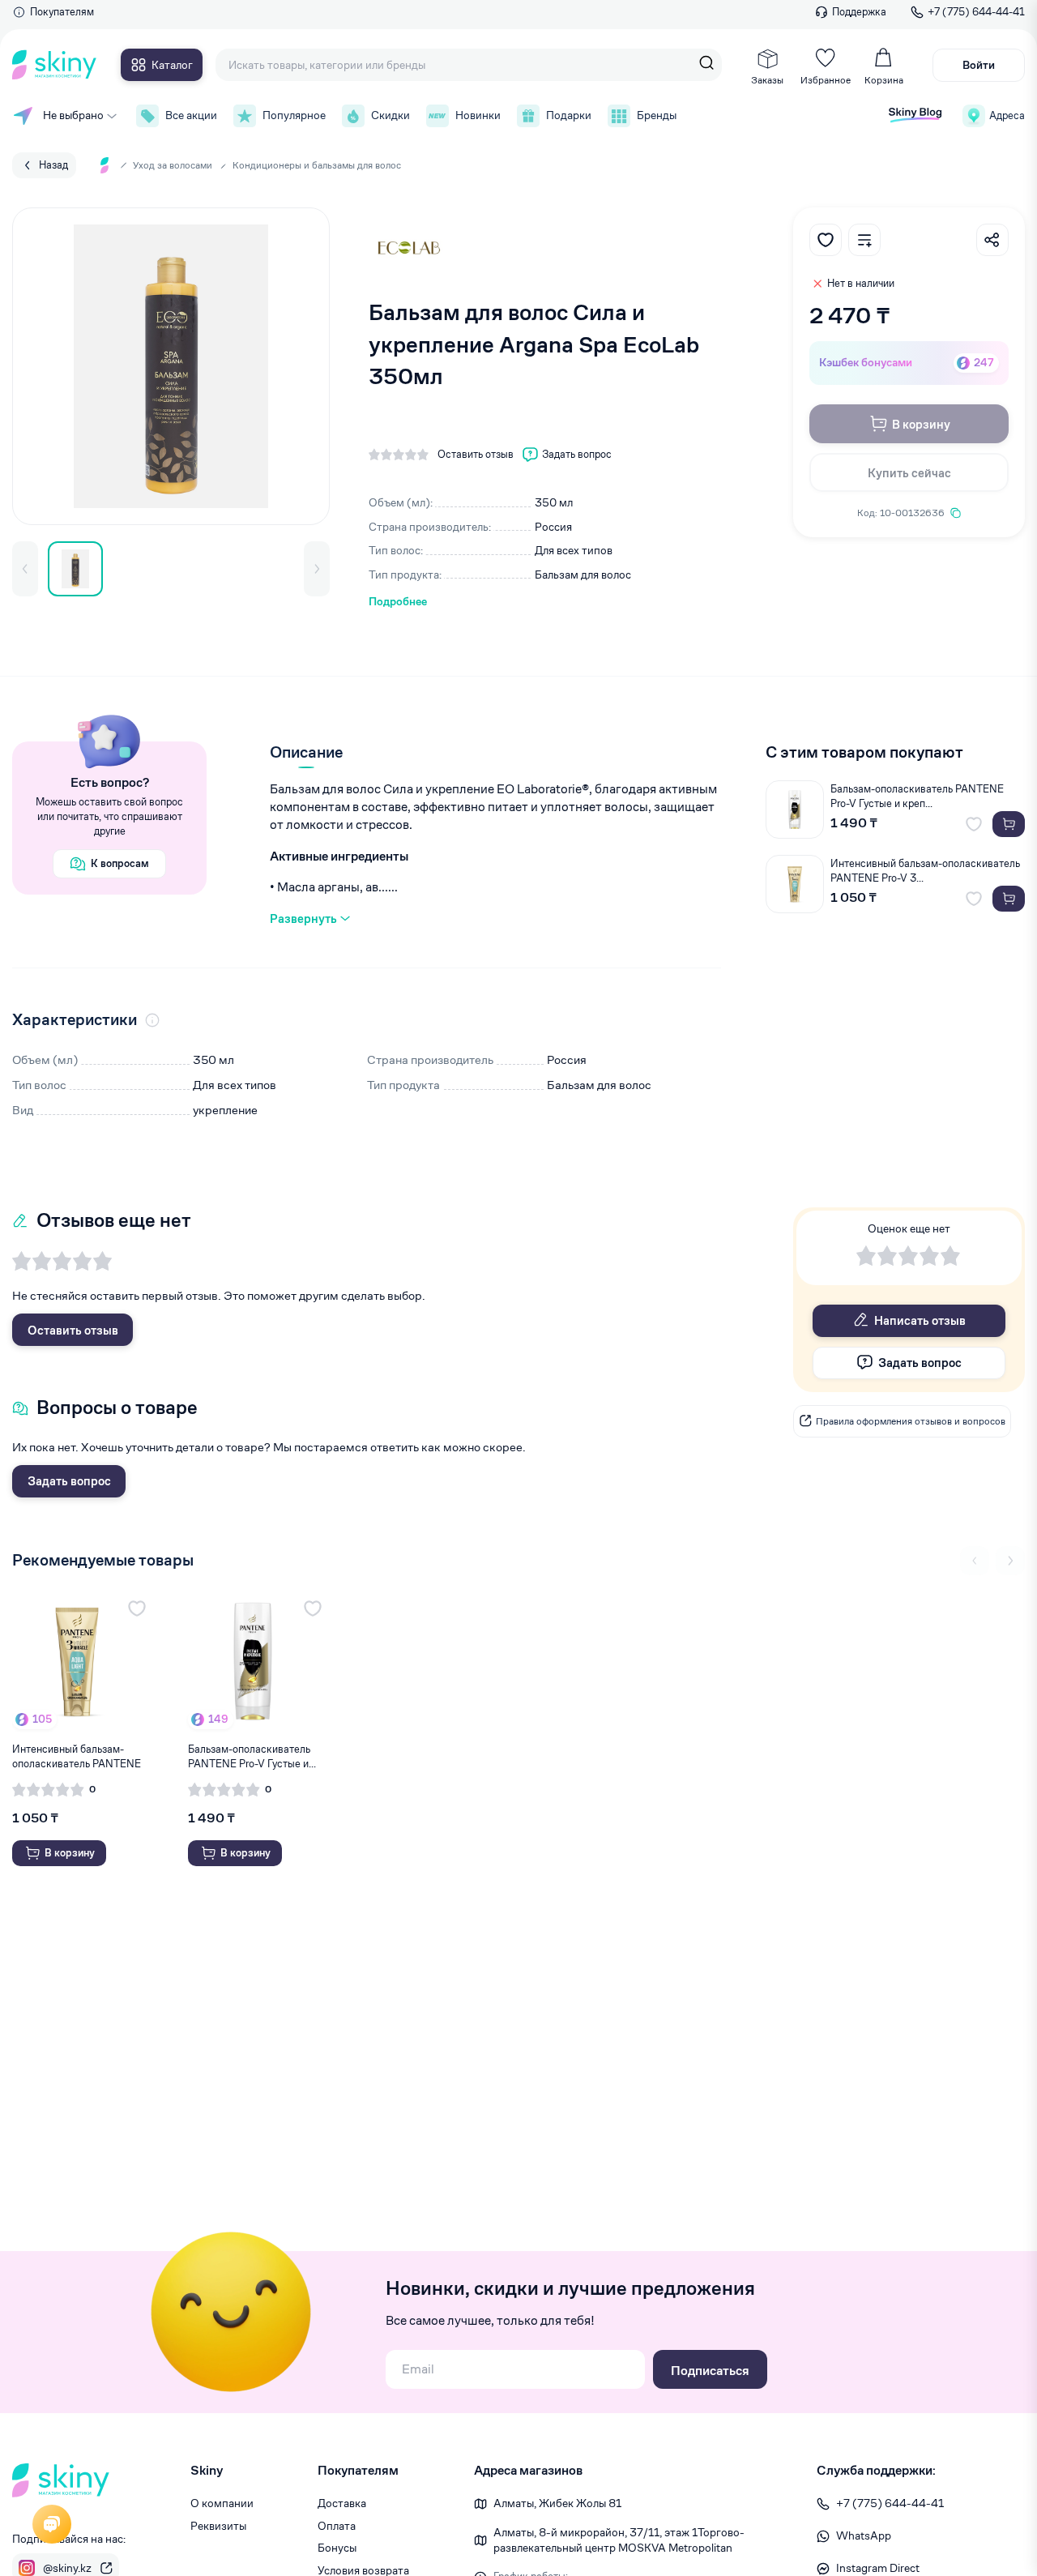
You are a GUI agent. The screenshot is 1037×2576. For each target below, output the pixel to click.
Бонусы (337, 2548)
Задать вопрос (69, 1481)
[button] (25, 569)
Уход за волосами (173, 165)
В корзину (921, 424)
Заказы (767, 80)
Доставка (342, 2503)
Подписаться (710, 2371)
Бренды (657, 115)
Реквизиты (218, 2526)
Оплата (337, 2526)
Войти (979, 65)
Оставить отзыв (73, 1330)
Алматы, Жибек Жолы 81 (557, 2503)
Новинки (478, 115)
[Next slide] (1010, 1561)
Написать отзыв (920, 1320)
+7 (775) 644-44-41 (976, 12)
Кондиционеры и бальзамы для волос (317, 165)
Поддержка (859, 12)
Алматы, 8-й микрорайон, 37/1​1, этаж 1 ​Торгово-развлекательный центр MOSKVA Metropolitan (619, 2540)
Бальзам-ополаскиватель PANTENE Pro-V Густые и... (252, 1756)
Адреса (1007, 115)
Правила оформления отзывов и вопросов (911, 1420)
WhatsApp (864, 2535)
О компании (222, 2503)
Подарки (569, 115)
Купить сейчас (909, 473)
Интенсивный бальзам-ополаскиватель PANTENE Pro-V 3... (925, 871)
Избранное (826, 80)
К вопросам (120, 863)
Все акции (191, 115)
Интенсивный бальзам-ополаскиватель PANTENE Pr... (77, 1757)
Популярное (294, 115)
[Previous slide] (975, 1561)
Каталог (172, 65)
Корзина (884, 80)
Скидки (390, 115)
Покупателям (62, 12)
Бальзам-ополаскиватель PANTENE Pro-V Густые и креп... (917, 796)
